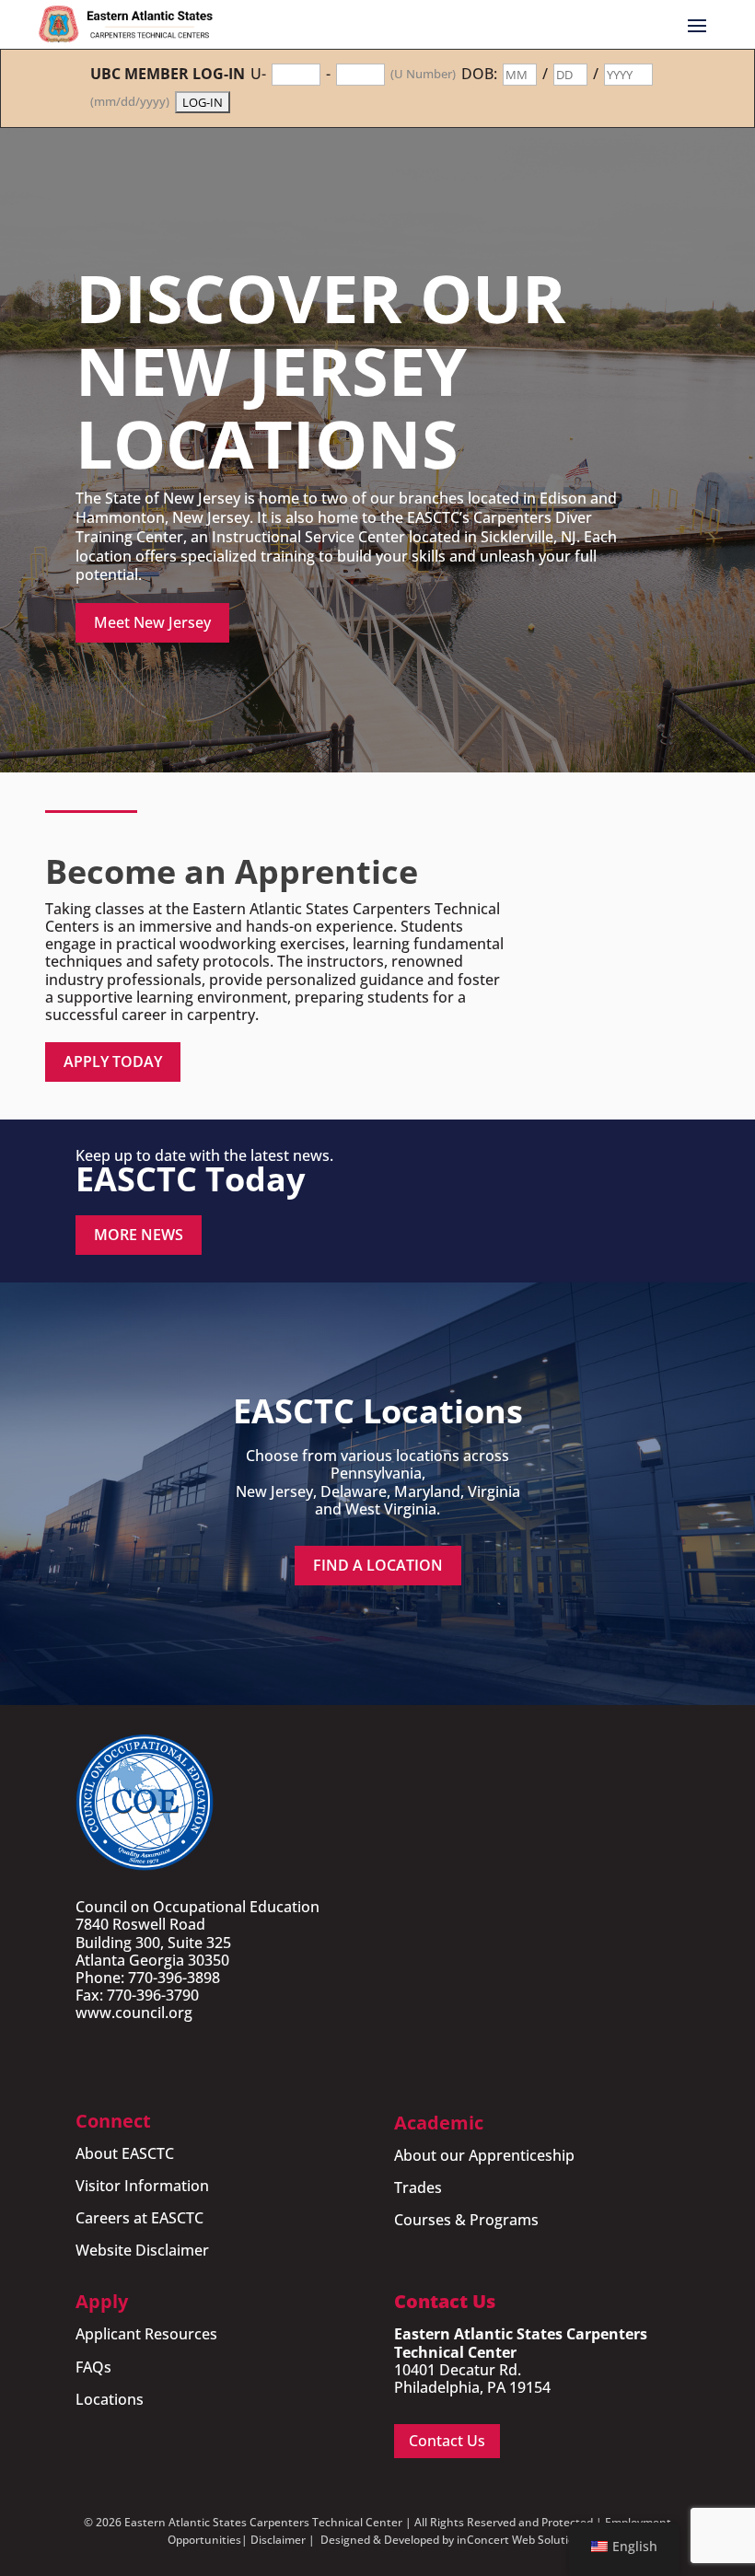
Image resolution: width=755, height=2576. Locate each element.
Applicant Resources (146, 2334)
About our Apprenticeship (484, 2155)
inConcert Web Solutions (522, 2540)
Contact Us (447, 2441)
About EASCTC (125, 2153)
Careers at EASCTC (139, 2218)
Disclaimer (278, 2540)
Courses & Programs (466, 2220)
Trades (418, 2187)
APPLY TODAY (113, 1062)
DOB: (479, 74)
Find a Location (378, 1565)
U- (258, 74)
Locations (110, 2399)
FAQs (93, 2367)
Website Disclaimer (142, 2250)
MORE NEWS (139, 1235)
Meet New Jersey (152, 622)
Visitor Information (142, 2186)
